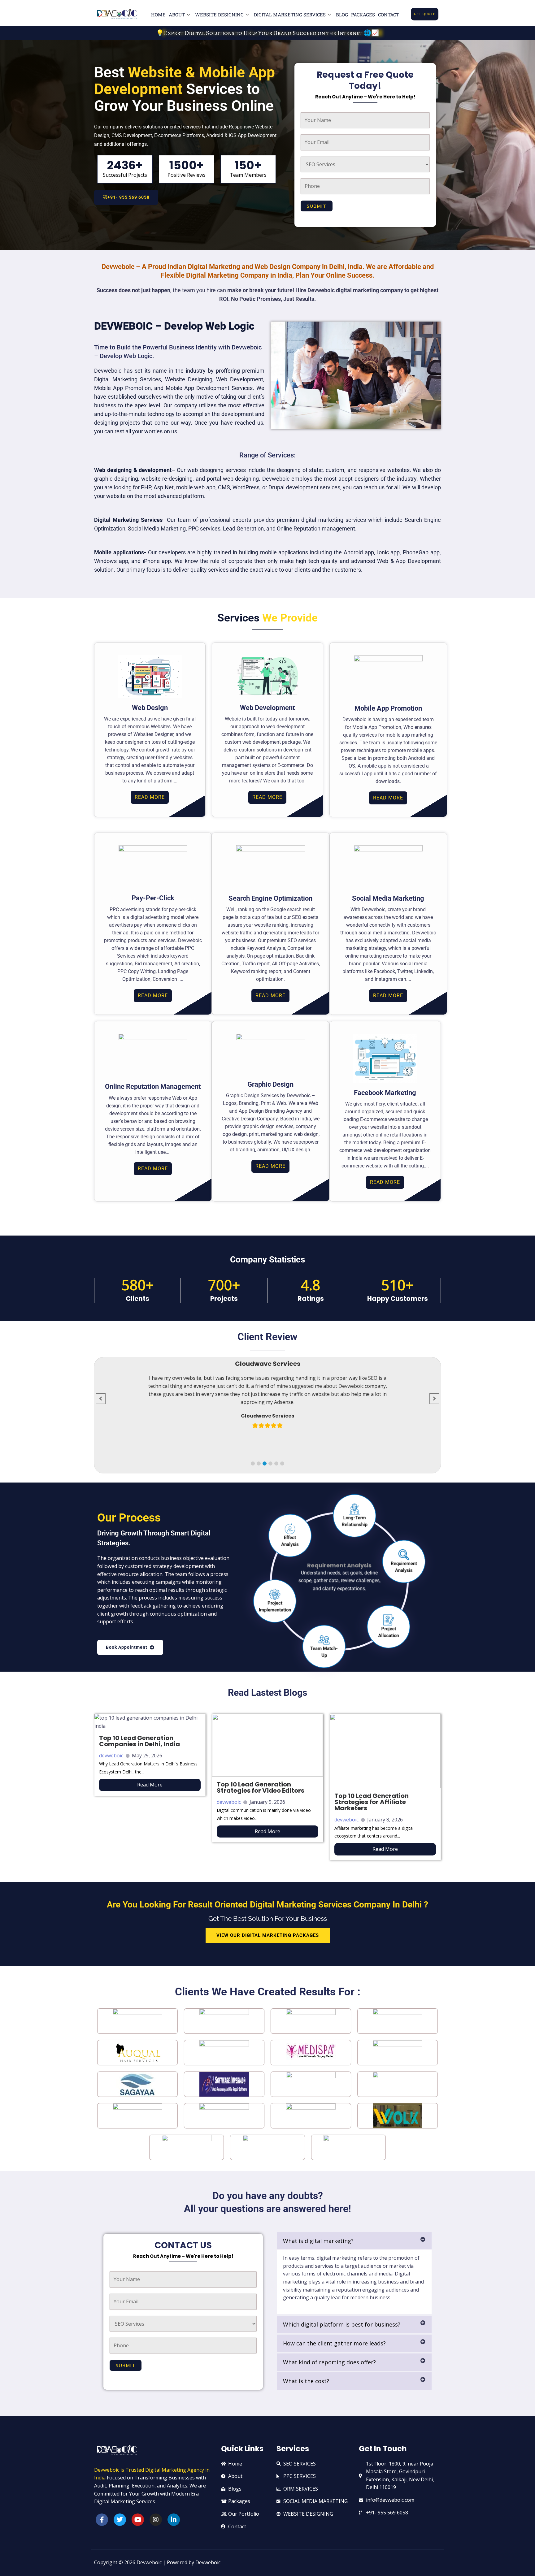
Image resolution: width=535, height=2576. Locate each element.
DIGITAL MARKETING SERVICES (290, 15)
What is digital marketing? (318, 2241)
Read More (150, 1785)
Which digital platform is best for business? (342, 2324)
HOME (158, 15)
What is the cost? (306, 2381)
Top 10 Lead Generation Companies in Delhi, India (139, 1741)
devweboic (111, 1756)
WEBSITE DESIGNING (219, 15)
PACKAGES (363, 15)
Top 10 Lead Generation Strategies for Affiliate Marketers (372, 1802)
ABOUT (177, 15)
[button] (253, 1463)
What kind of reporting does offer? (329, 2362)
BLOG (342, 15)
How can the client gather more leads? (334, 2343)
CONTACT (389, 15)
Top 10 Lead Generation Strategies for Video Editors (261, 1787)
